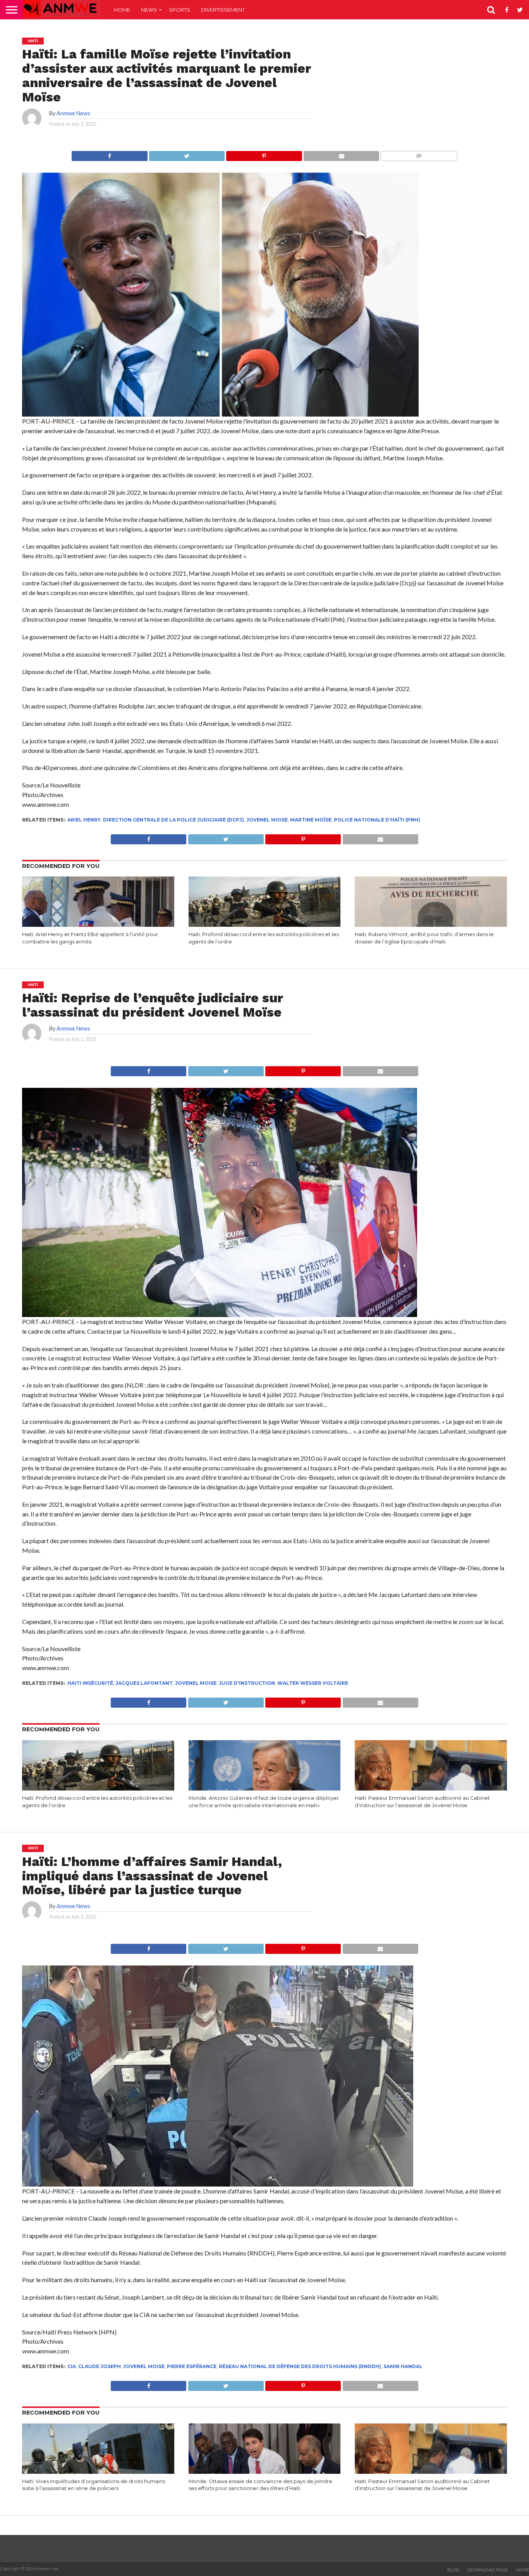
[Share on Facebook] (109, 154)
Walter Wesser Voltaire (313, 1683)
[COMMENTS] (419, 154)
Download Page (488, 2570)
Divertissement (223, 10)
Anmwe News (73, 113)
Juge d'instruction (247, 1683)
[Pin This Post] (264, 154)
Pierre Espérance (192, 2366)
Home (122, 10)
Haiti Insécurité (90, 1683)
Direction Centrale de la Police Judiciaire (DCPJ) (173, 820)
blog (453, 2570)
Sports (179, 10)
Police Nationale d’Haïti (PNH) (377, 820)
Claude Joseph (100, 2366)
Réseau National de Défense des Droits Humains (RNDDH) (300, 2366)
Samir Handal (403, 2366)
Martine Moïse (311, 820)
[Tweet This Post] (187, 154)
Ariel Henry (84, 820)
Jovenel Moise (267, 820)
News (149, 10)
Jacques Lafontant (144, 1683)
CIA (72, 2366)
